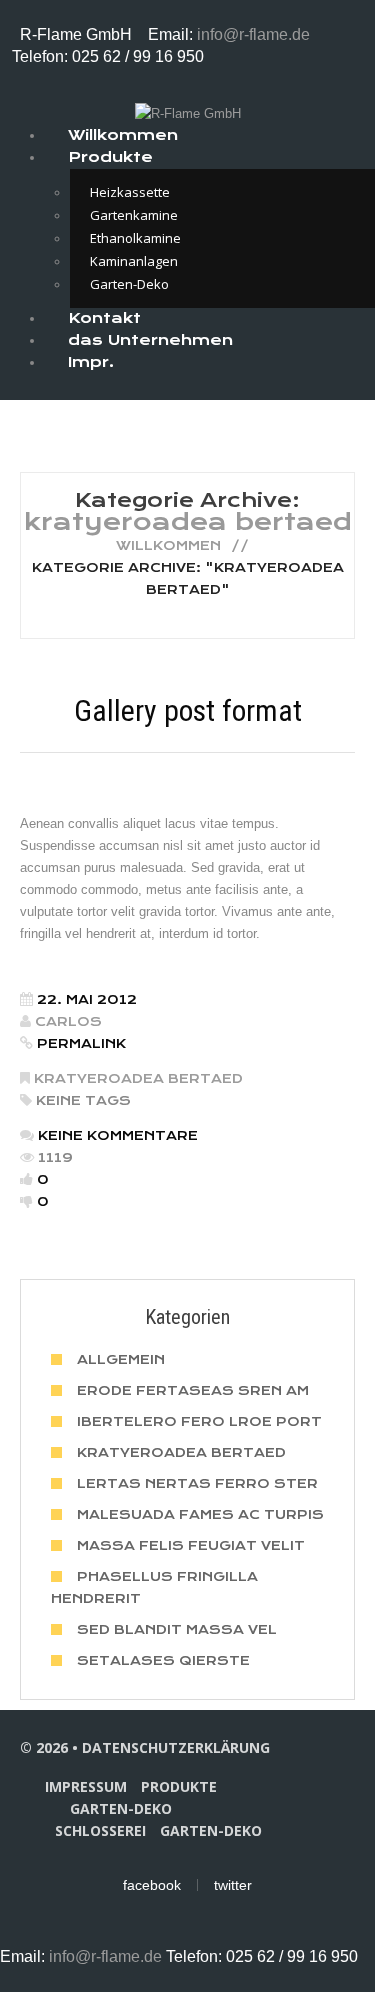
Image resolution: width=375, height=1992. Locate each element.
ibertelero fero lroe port (199, 1421)
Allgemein (121, 1359)
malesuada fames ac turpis (200, 1514)
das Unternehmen (150, 340)
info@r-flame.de (253, 34)
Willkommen (168, 545)
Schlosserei (100, 1830)
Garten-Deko (121, 1808)
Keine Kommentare (118, 1135)
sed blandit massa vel (177, 1629)
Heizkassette (130, 192)
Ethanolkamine (135, 238)
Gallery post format (188, 710)
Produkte (110, 157)
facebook (152, 1885)
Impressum (86, 1786)
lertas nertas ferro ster (197, 1483)
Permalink (81, 1043)
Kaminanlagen (134, 261)
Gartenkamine (134, 215)
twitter (233, 1885)
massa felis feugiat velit (191, 1545)
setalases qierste (163, 1660)
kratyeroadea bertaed (138, 1078)
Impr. (91, 362)
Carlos (68, 1021)
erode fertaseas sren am (193, 1390)
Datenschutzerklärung (176, 1747)
